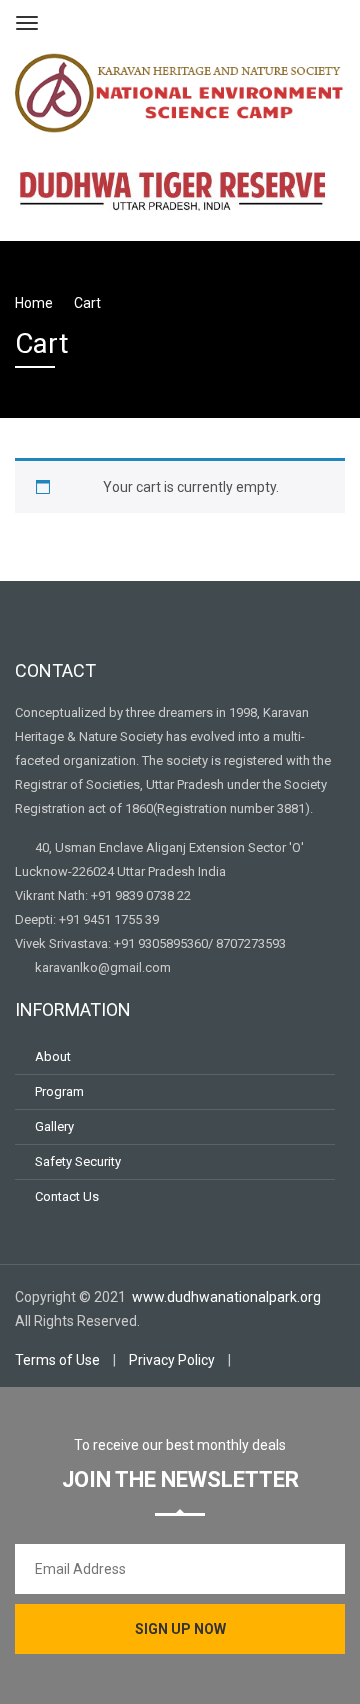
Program (59, 1091)
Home (34, 303)
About (53, 1056)
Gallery (54, 1126)
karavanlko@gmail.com (103, 967)
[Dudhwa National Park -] (180, 90)
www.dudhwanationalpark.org (228, 1297)
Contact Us (67, 1196)
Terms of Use (57, 1360)
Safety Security (78, 1161)
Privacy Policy (172, 1360)
